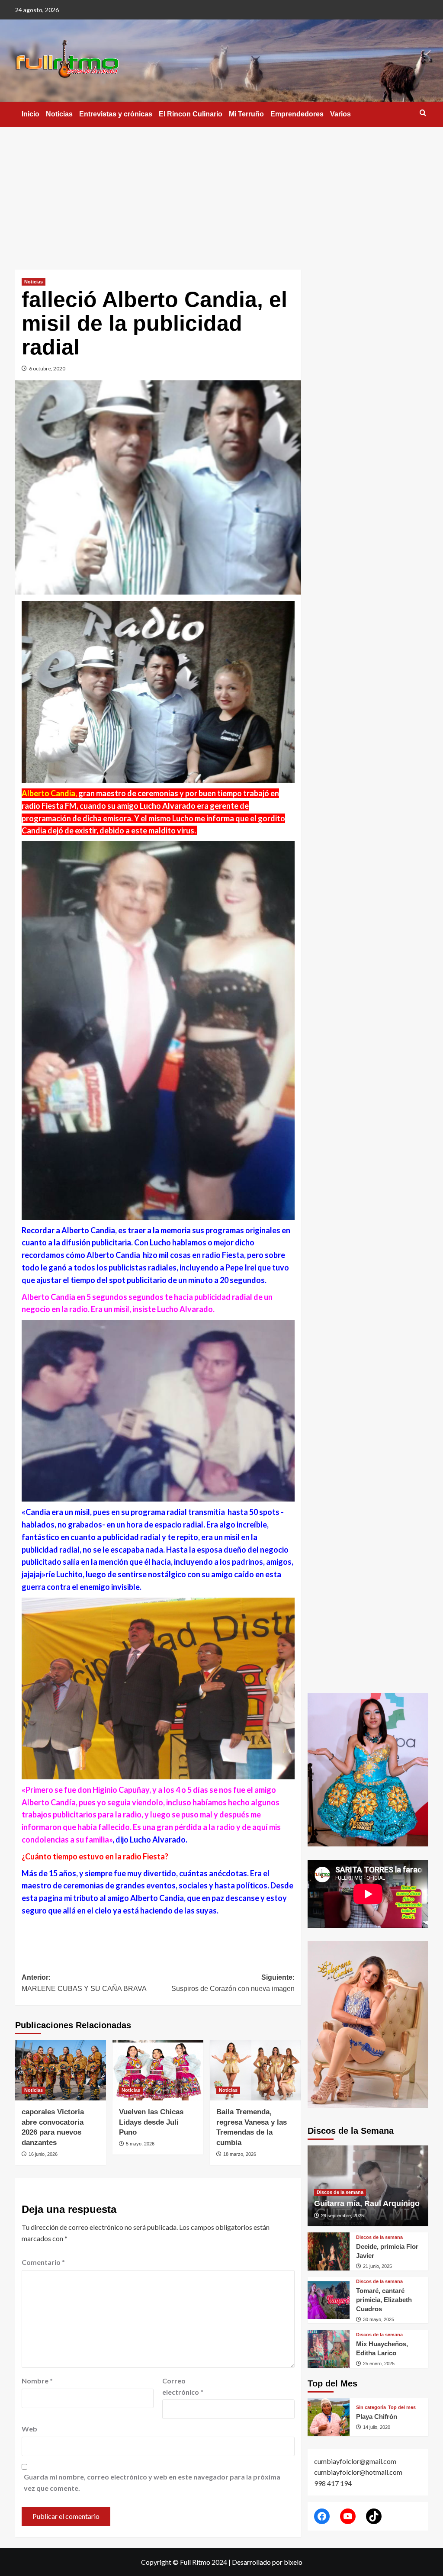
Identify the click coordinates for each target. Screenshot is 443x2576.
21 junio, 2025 (377, 2266)
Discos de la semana (340, 2192)
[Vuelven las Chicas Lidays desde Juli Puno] (158, 2070)
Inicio (30, 114)
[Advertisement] (221, 192)
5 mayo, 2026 (140, 2144)
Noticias (59, 114)
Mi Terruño (246, 114)
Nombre (37, 2381)
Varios (340, 114)
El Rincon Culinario (191, 114)
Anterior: (84, 1983)
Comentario (43, 2262)
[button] (423, 113)
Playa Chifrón (377, 2417)
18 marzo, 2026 (240, 2154)
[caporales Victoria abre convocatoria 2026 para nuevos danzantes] (61, 2070)
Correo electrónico (183, 2386)
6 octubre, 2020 (47, 368)
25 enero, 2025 (379, 2364)
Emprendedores (297, 114)
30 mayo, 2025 (379, 2319)
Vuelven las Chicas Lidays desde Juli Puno (151, 2122)
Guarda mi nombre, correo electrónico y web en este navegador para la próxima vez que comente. (152, 2482)
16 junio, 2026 (43, 2154)
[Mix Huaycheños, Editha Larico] (329, 2349)
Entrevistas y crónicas (116, 114)
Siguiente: (233, 1983)
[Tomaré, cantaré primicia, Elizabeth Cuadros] (329, 2300)
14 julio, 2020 (377, 2427)
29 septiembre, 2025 (342, 2216)
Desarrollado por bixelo (267, 2562)
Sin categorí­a (371, 2407)
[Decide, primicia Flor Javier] (329, 2251)
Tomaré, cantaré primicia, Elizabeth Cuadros (384, 2300)
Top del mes (402, 2407)
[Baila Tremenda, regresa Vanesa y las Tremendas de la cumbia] (255, 2070)
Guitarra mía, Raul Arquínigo (367, 2203)
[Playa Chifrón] (329, 2417)
